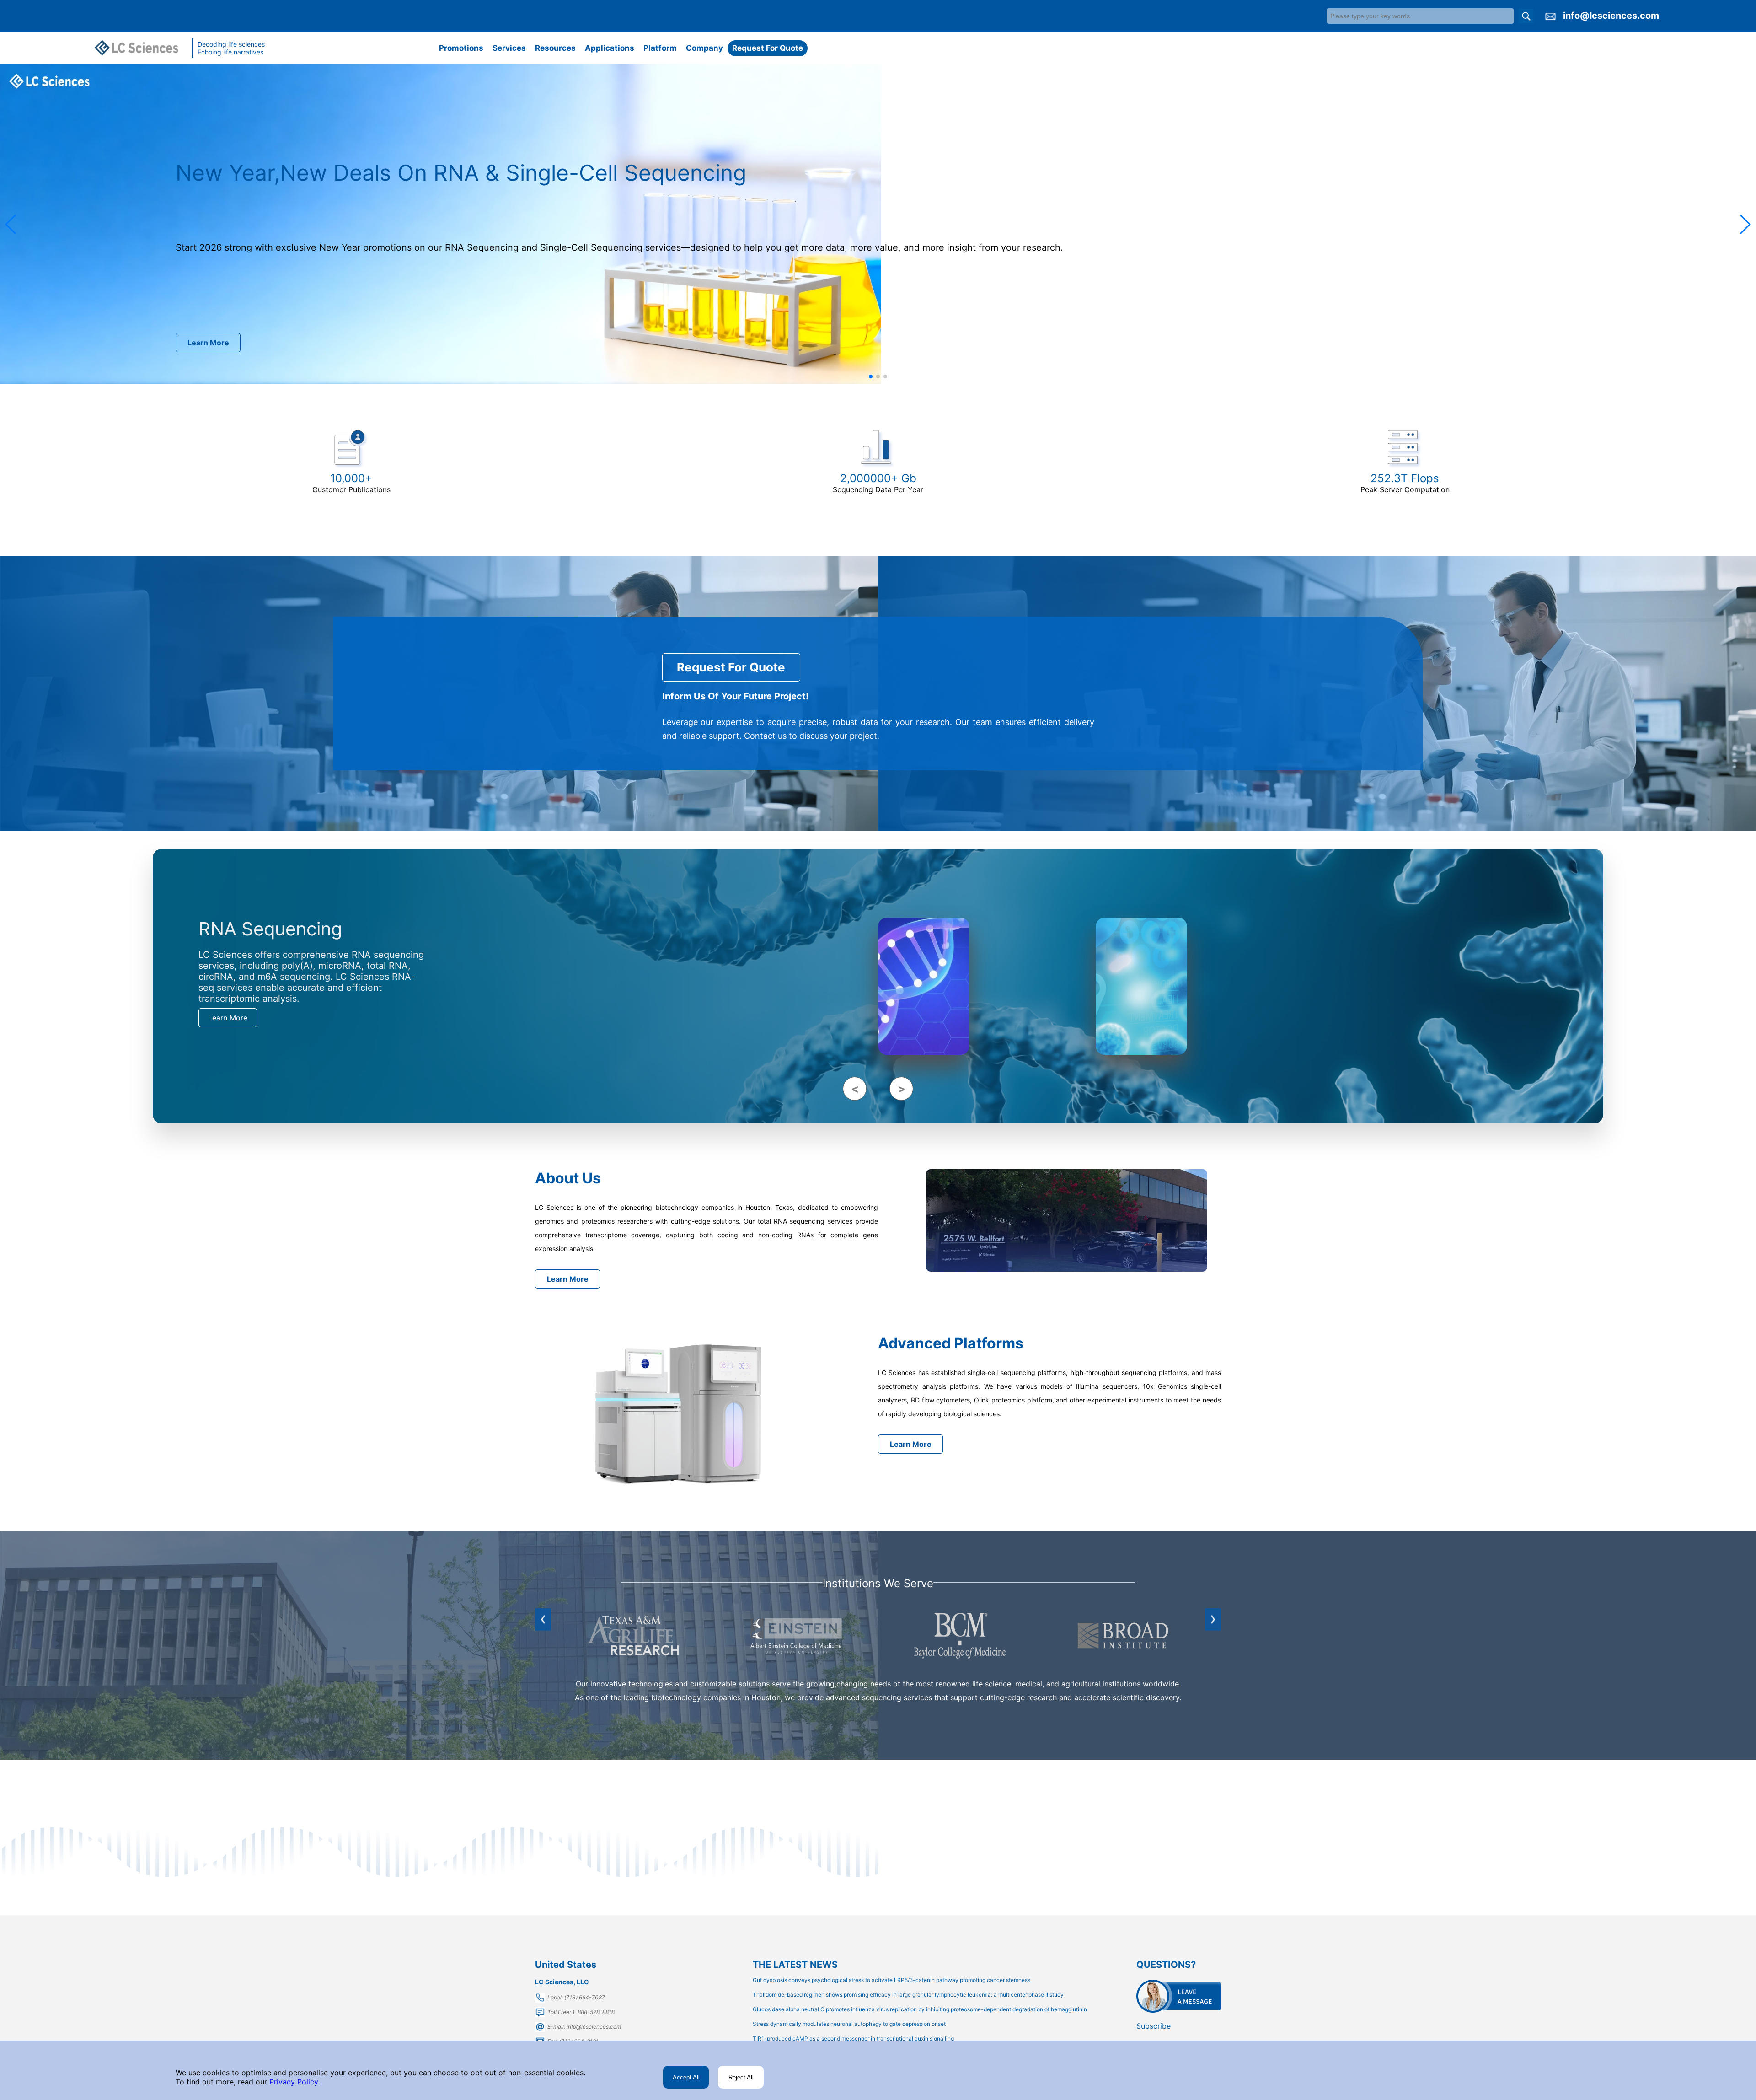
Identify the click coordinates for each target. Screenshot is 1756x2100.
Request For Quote (768, 48)
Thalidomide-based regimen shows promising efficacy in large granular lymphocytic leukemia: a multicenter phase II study (908, 1995)
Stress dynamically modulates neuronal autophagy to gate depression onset (849, 2024)
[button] (11, 225)
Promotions (461, 48)
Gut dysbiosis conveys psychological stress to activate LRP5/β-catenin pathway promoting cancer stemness (891, 1980)
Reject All (741, 2077)
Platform (660, 48)
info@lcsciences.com (1611, 16)
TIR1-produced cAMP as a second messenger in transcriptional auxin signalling (853, 2038)
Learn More (208, 343)
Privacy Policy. (293, 2082)
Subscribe (1154, 2026)
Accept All (686, 2077)
